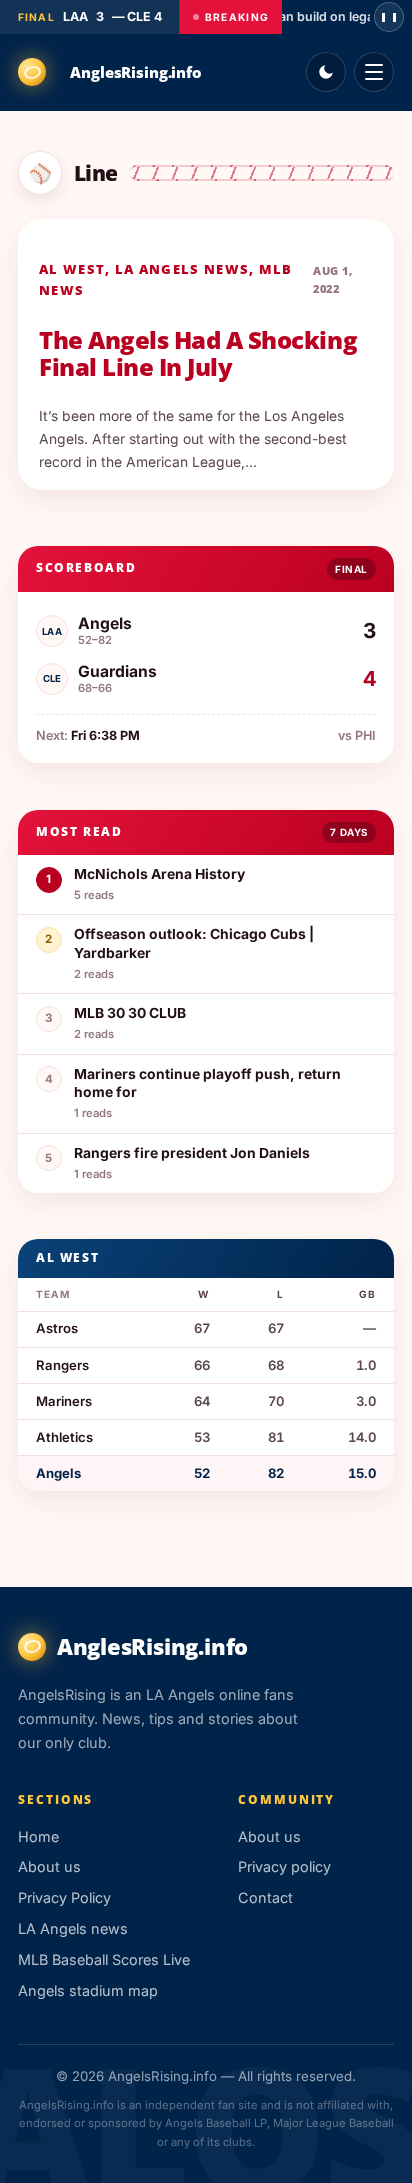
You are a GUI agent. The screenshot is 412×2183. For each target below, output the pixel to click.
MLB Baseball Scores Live (104, 1959)
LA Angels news (182, 269)
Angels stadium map (88, 1990)
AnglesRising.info (135, 72)
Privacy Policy (64, 1897)
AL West (72, 269)
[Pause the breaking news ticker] (389, 17)
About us (49, 1866)
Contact (265, 1897)
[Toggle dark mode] (326, 72)
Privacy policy (284, 1866)
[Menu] (374, 72)
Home (38, 1836)
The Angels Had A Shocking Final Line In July (198, 354)
